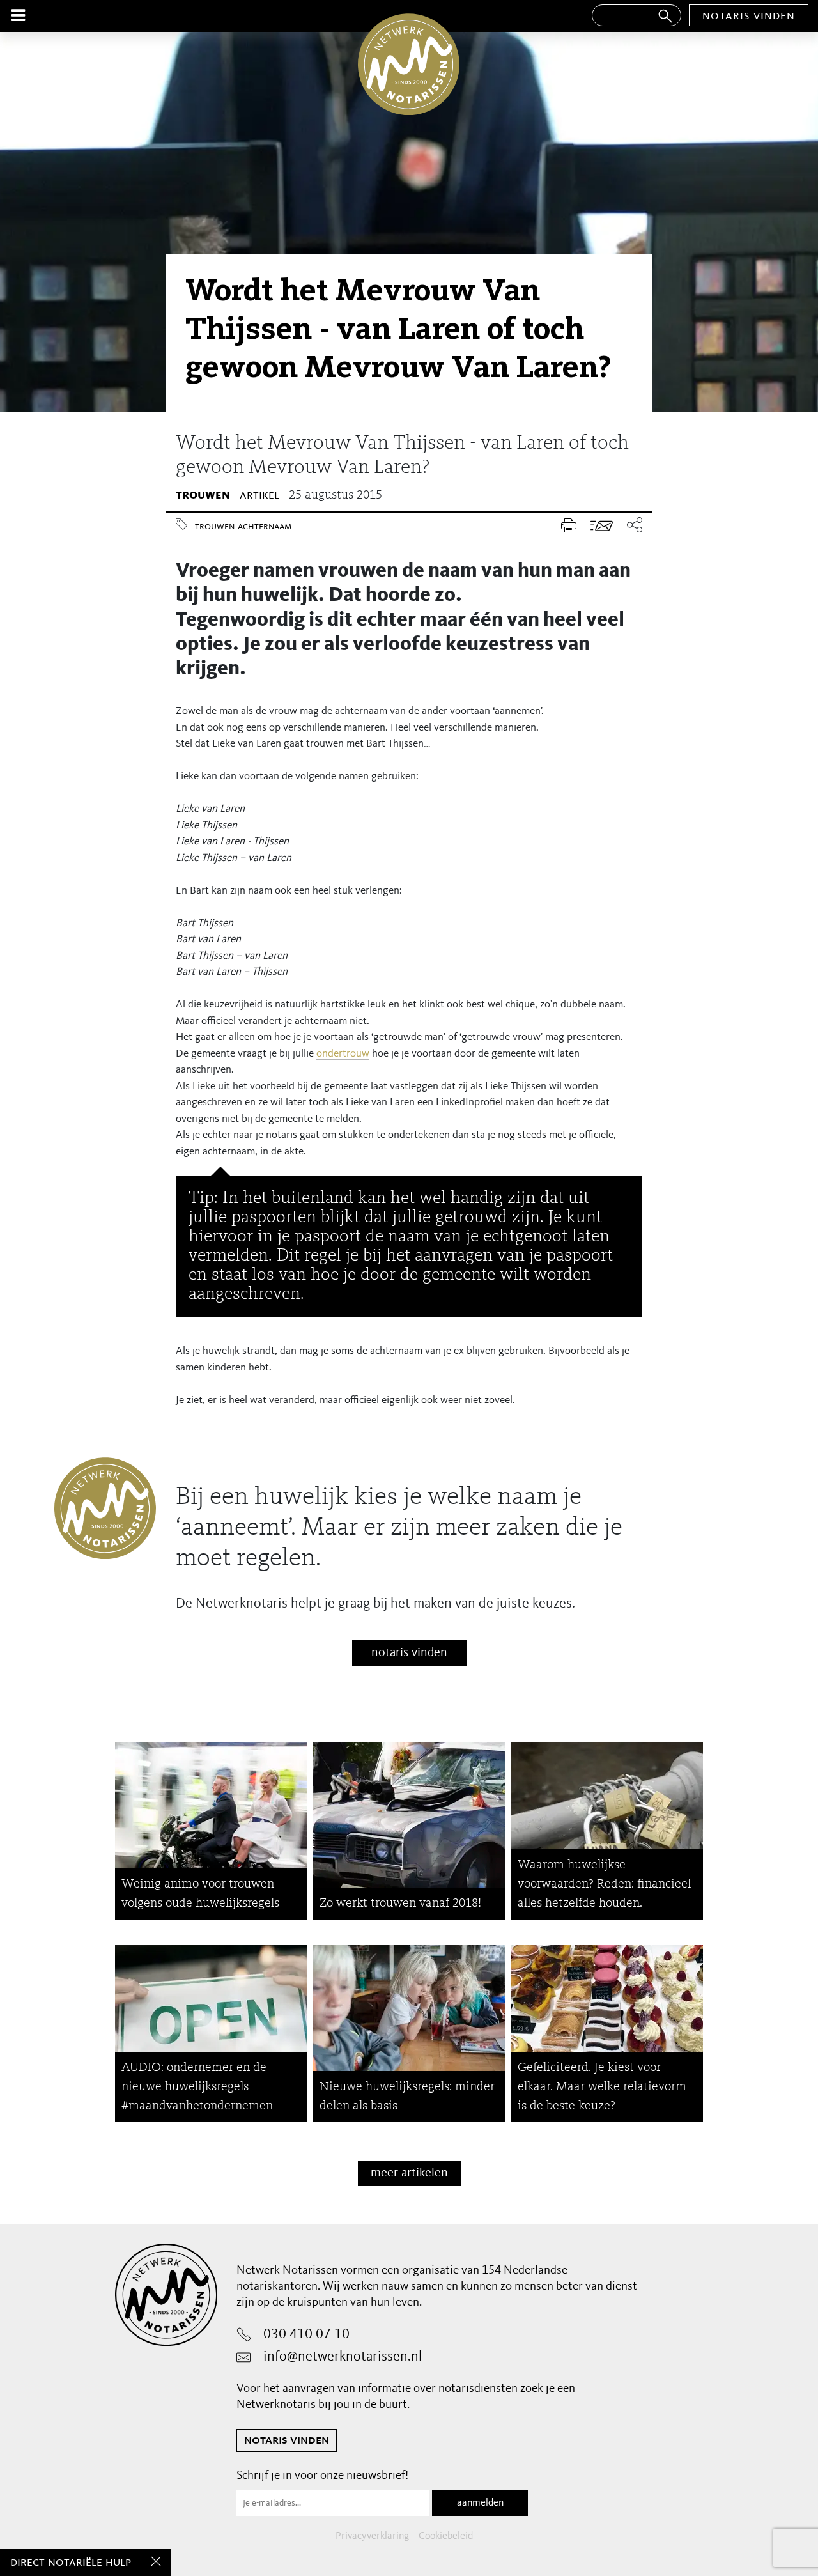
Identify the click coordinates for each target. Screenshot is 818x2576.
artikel (259, 495)
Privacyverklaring (372, 2536)
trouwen (203, 495)
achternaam (265, 527)
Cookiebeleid (446, 2536)
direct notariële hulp (71, 2563)
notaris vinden (749, 16)
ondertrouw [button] (343, 1054)
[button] (631, 526)
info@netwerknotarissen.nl (343, 2357)
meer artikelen (409, 2173)
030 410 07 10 (306, 2334)
